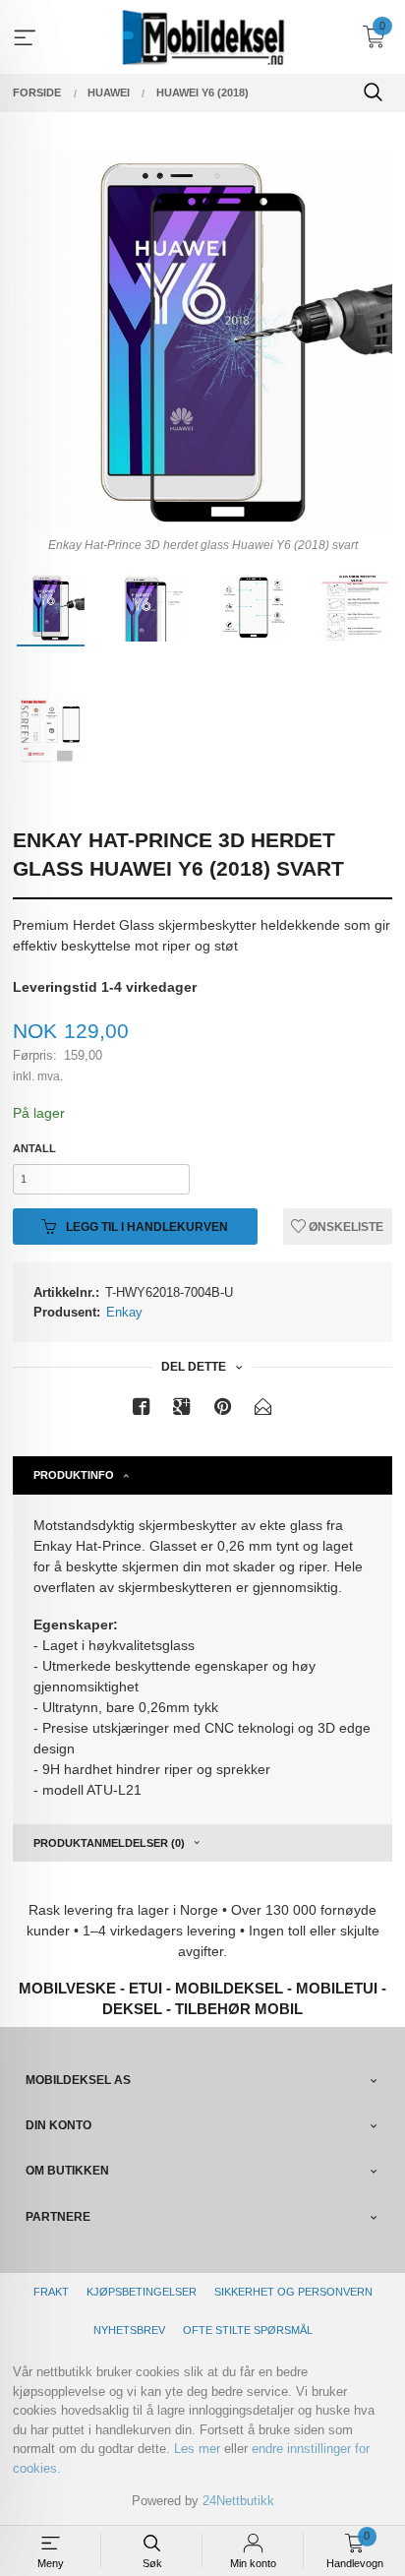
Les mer (197, 2449)
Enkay (124, 1312)
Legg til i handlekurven (145, 1227)
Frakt (51, 2292)
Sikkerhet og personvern (293, 2292)
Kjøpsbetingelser (142, 2292)
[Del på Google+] (182, 1411)
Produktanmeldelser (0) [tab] (109, 1843)
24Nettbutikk (238, 2501)
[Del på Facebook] (142, 1411)
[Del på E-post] (263, 1411)
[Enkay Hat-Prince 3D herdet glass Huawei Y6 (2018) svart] (202, 339)
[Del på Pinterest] (223, 1411)
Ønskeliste (345, 1227)
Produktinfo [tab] (74, 1475)
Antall (34, 1148)
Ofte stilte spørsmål (248, 2330)
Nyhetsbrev (129, 2330)
